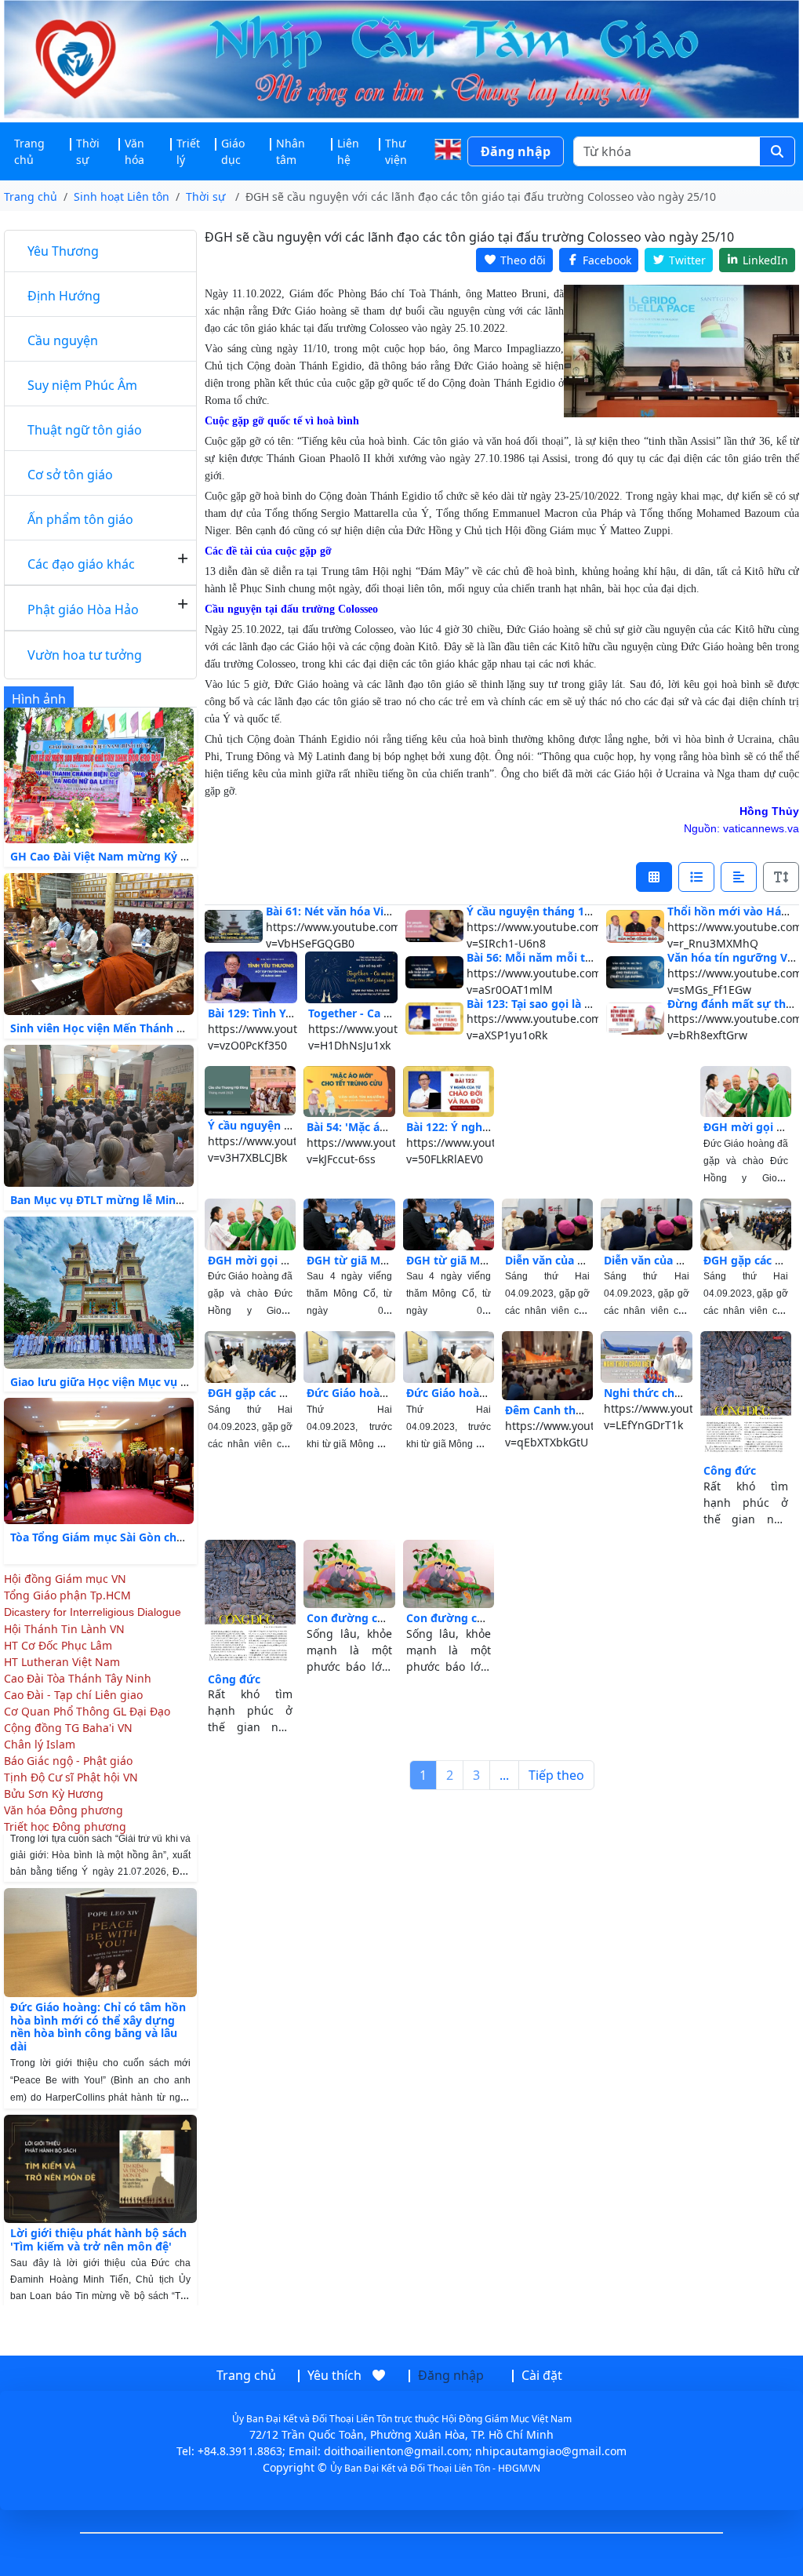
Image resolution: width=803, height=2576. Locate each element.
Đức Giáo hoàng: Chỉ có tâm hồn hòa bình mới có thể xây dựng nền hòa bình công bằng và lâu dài (98, 2000)
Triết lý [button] (188, 151)
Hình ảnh (39, 699)
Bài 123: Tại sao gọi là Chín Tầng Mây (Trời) (581, 1004)
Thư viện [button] (396, 151)
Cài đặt (542, 2375)
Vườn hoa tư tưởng (85, 655)
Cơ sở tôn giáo (70, 475)
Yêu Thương (63, 251)
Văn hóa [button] (134, 151)
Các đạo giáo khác (81, 564)
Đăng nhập (516, 151)
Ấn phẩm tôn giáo (80, 519)
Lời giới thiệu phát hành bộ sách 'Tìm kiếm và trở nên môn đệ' (98, 2214)
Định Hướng (64, 296)
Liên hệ (348, 151)
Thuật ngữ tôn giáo (85, 430)
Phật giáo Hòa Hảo (83, 609)
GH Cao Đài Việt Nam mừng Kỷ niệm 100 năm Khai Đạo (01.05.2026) (193, 856)
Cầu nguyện (63, 340)
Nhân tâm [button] (291, 151)
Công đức (730, 1470)
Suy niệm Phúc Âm (82, 385)
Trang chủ (29, 151)
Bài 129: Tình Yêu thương (276, 1013)
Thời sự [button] (88, 151)
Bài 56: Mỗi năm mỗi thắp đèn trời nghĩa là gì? (592, 957)
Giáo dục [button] (233, 151)
